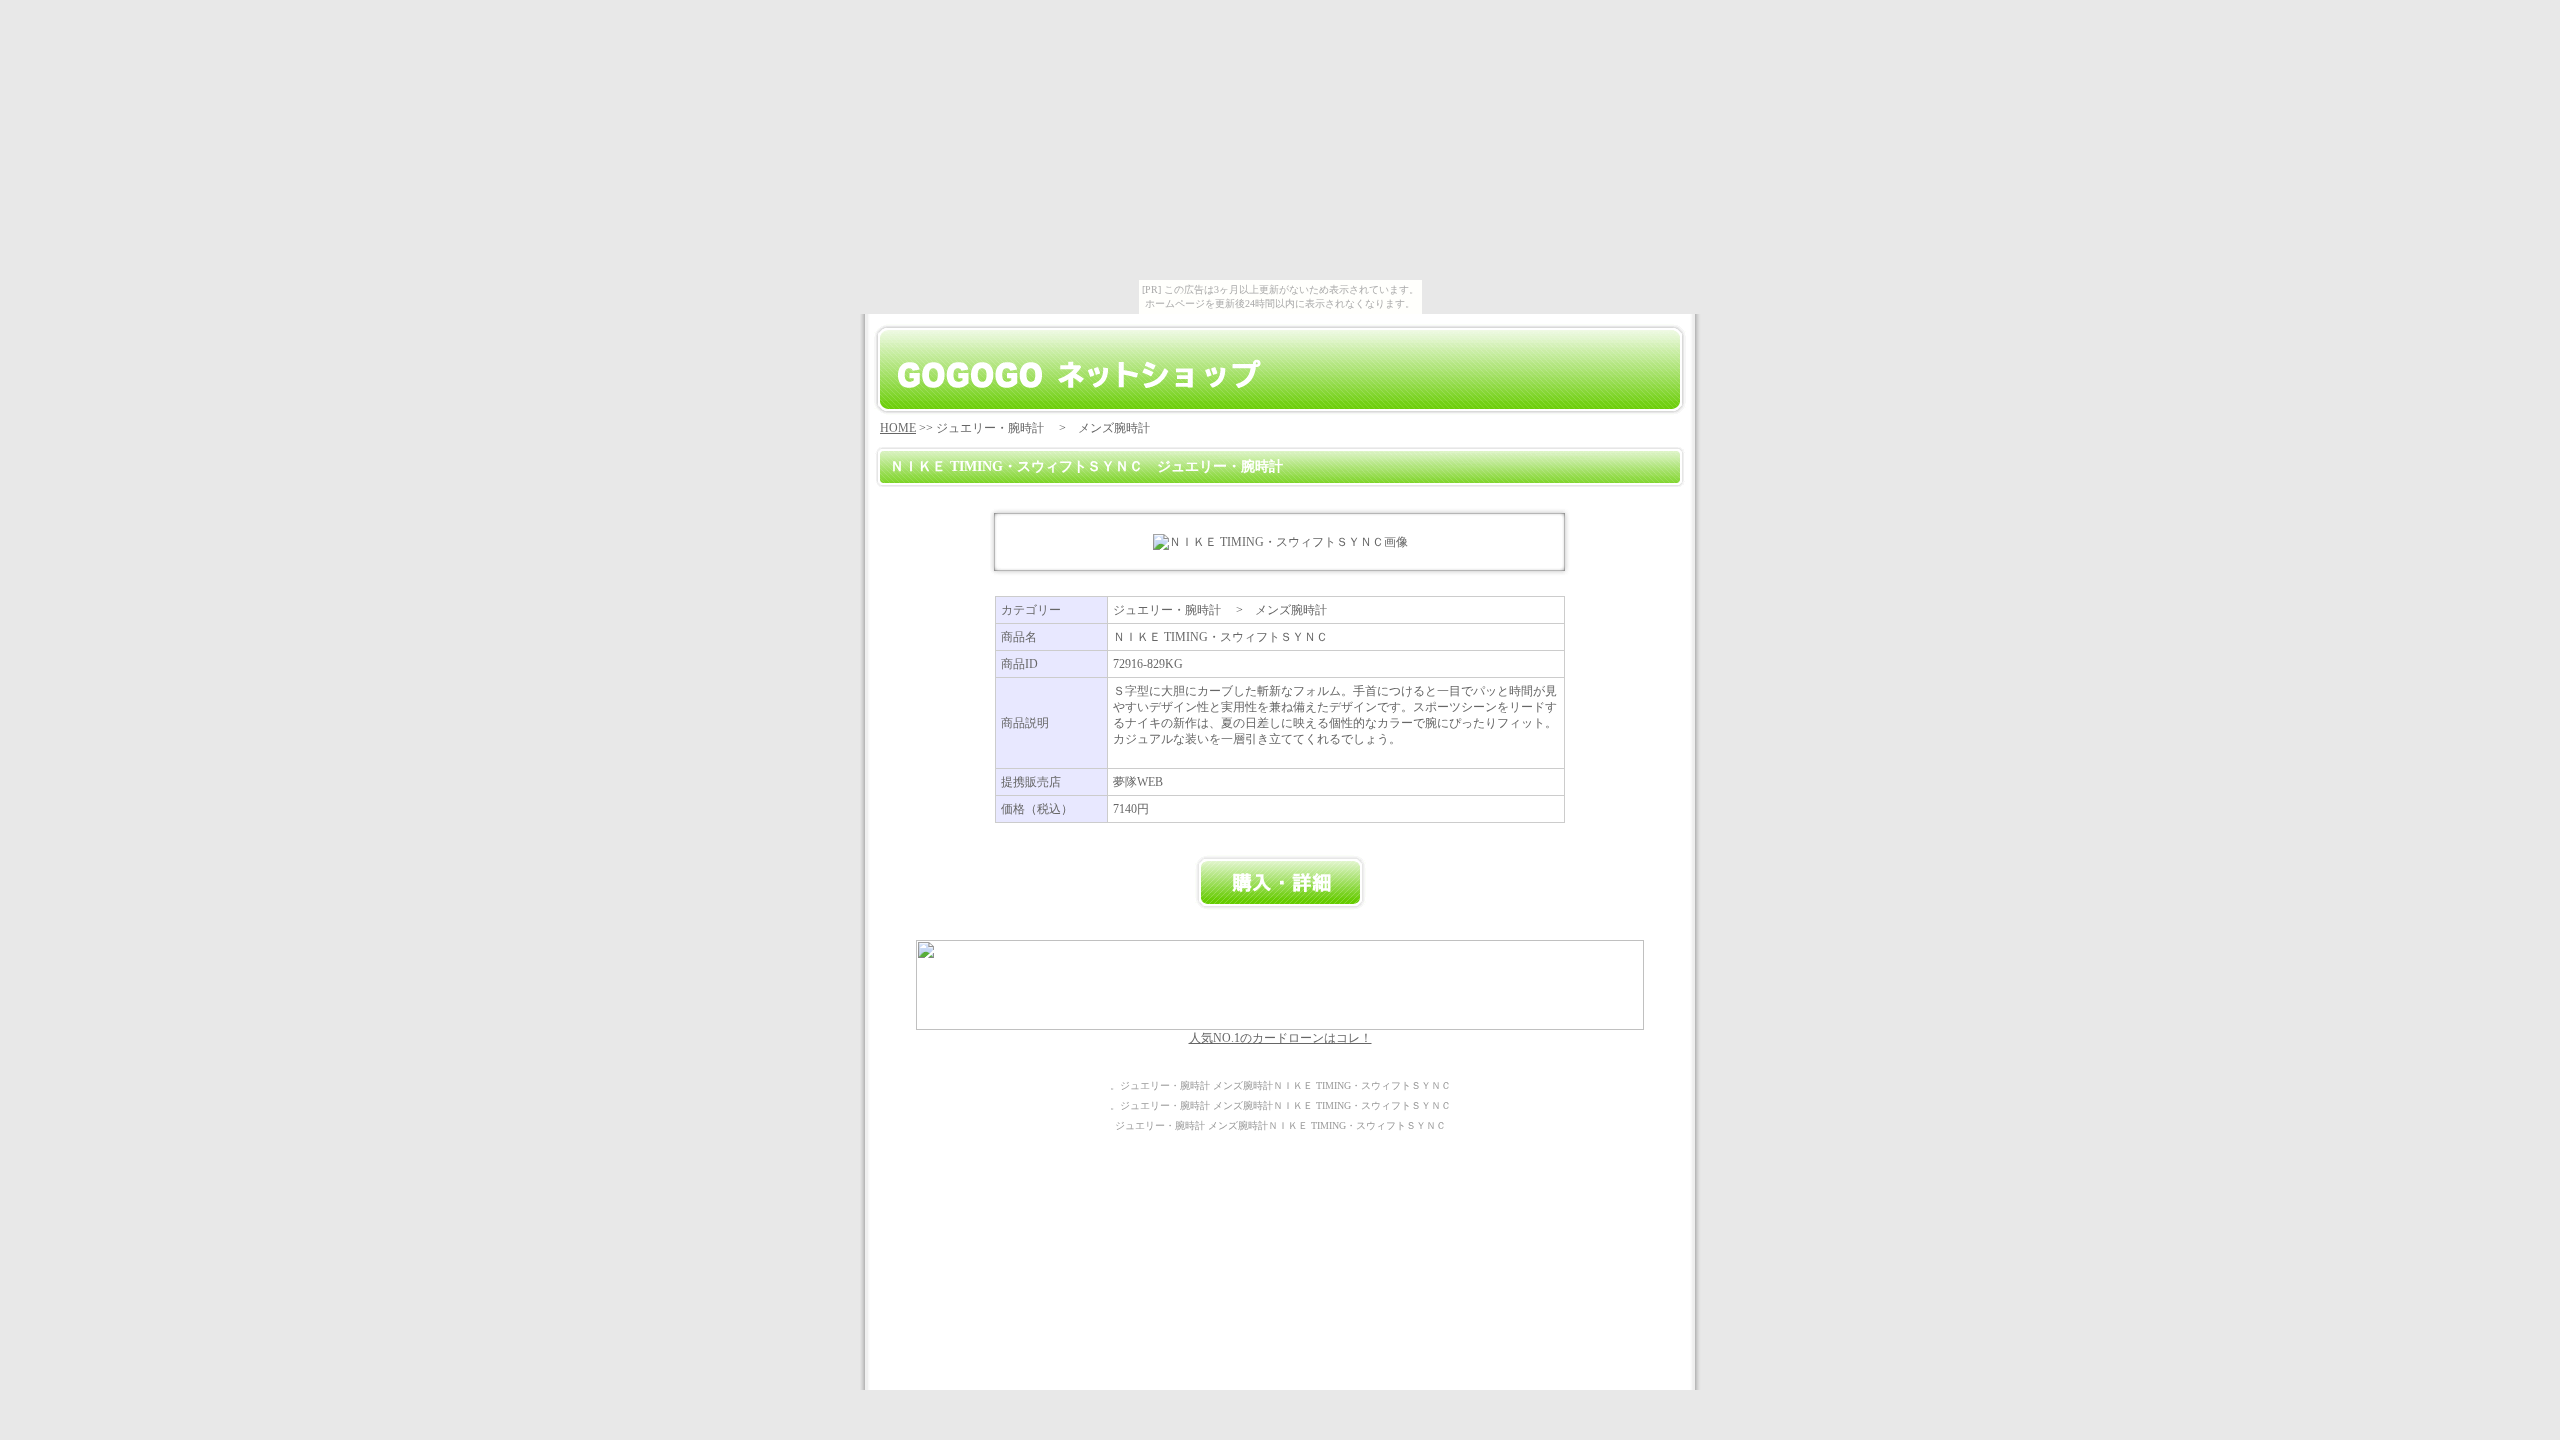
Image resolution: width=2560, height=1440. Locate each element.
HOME (898, 428)
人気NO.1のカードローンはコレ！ (1280, 1038)
